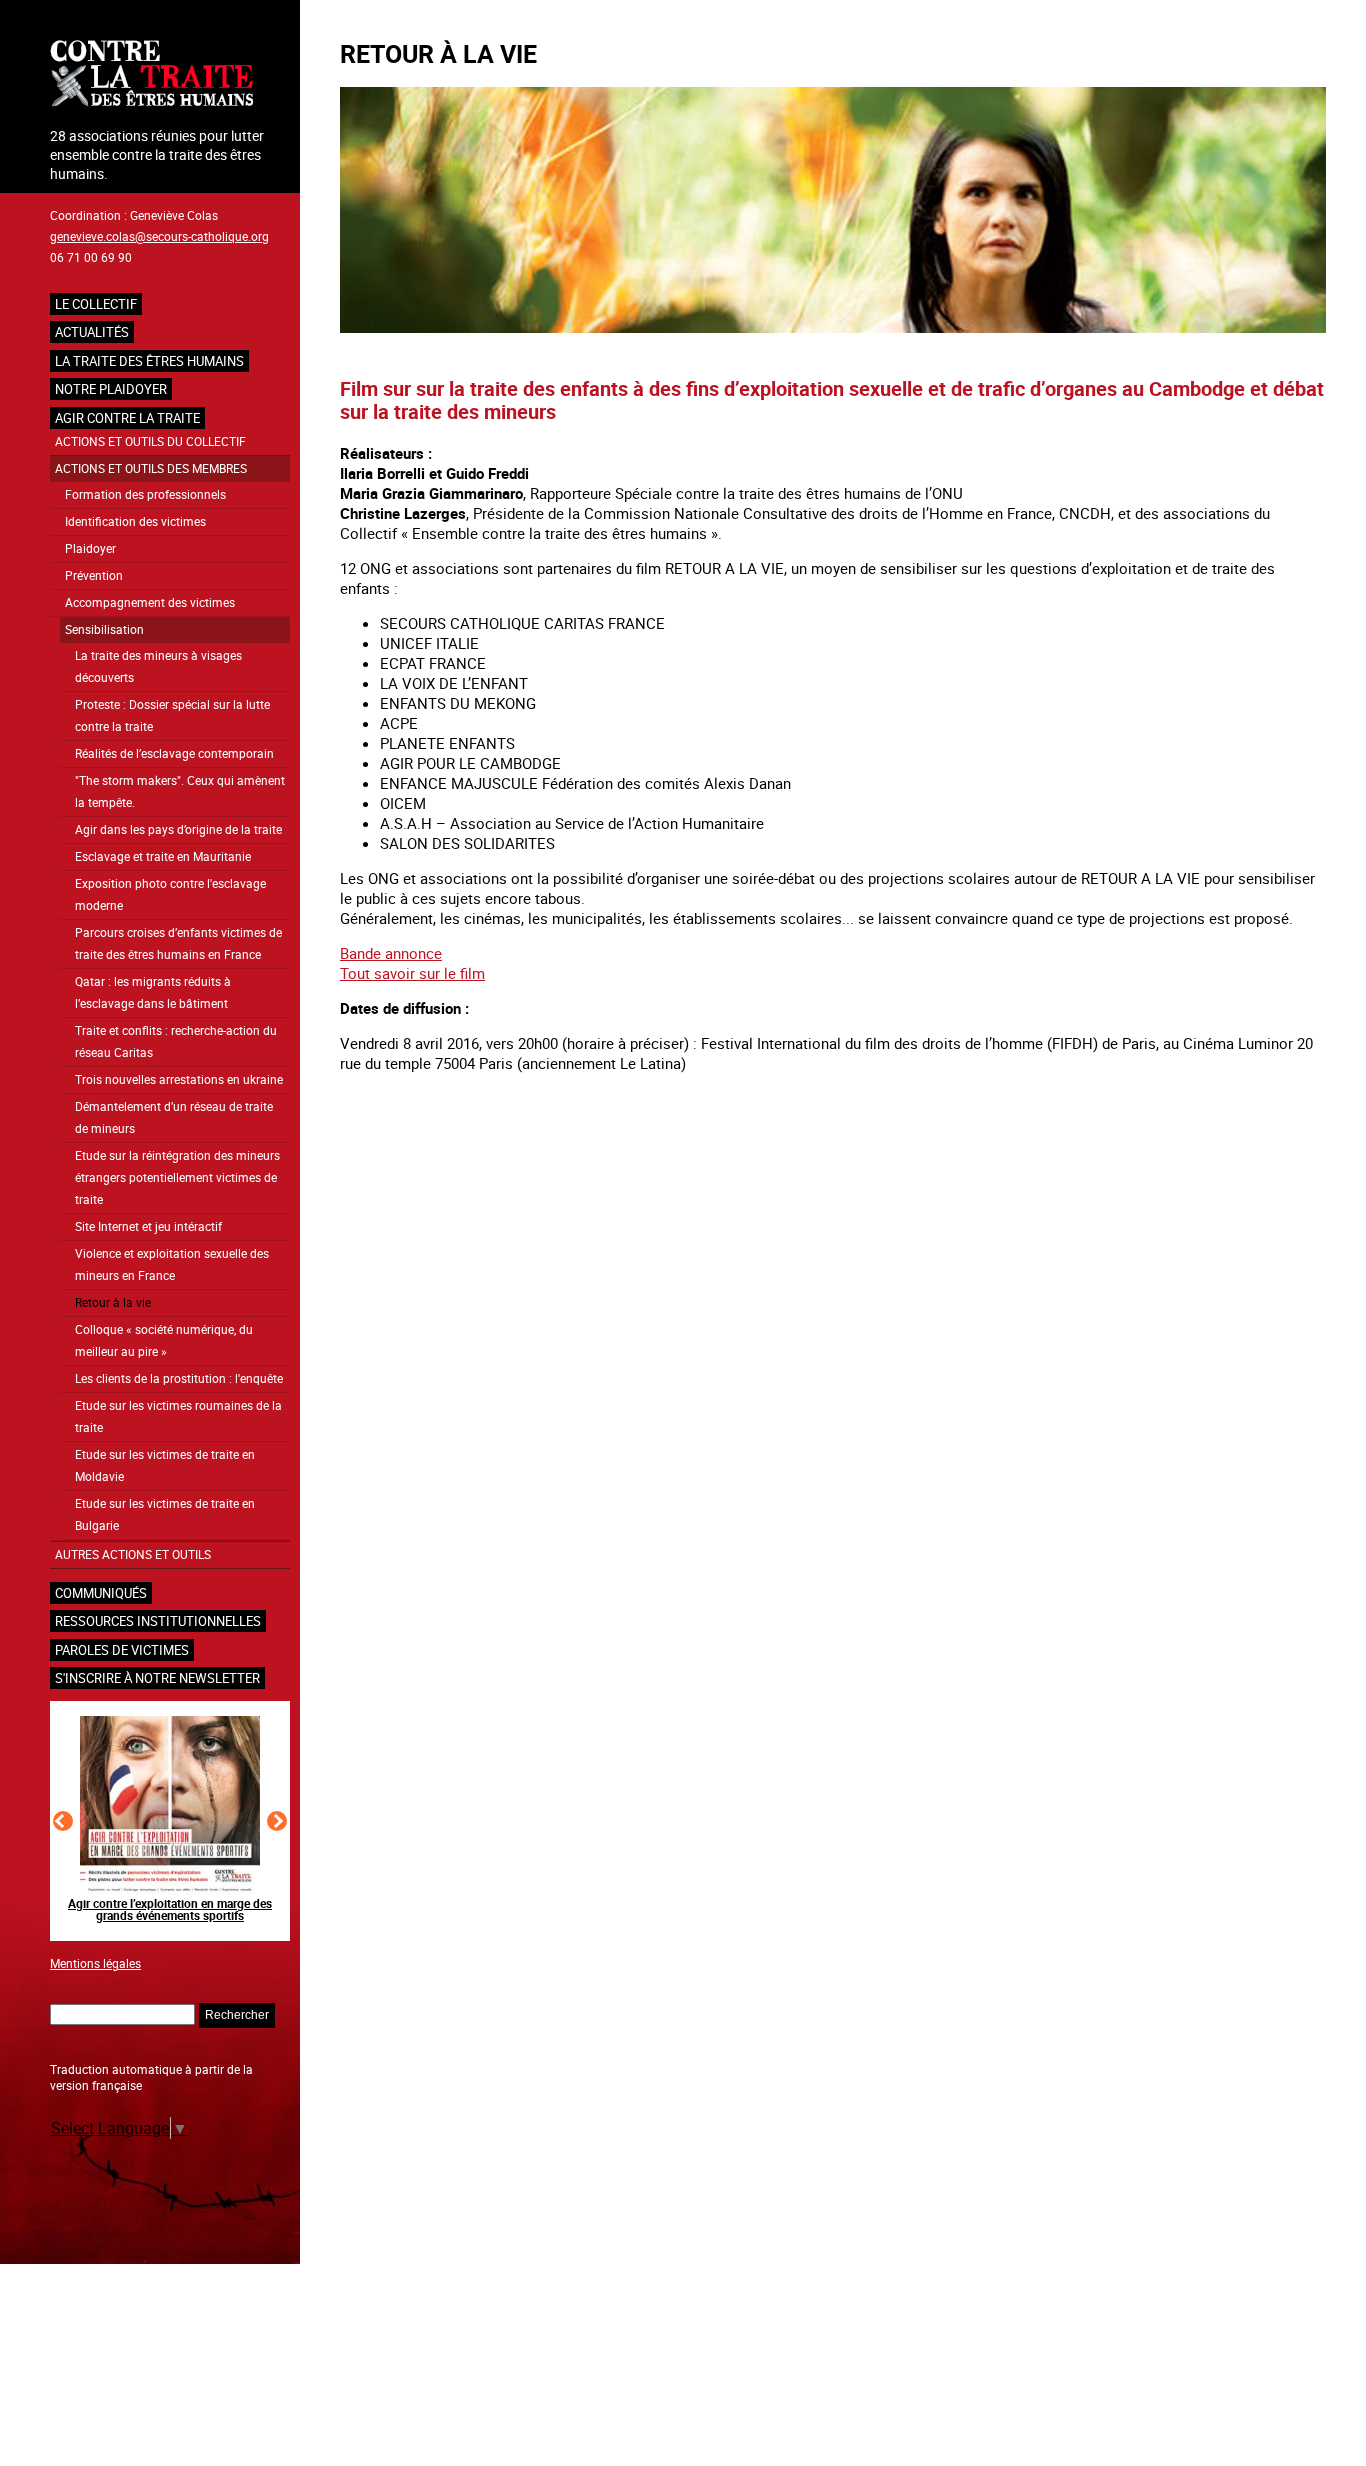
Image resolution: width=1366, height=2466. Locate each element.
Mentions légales (95, 1963)
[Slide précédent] (63, 1821)
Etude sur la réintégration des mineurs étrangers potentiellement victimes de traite (177, 1177)
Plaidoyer (90, 548)
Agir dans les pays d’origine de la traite (178, 829)
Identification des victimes (135, 521)
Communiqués (101, 1593)
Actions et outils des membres (151, 468)
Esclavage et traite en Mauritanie (163, 856)
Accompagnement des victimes (150, 602)
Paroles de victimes (122, 1650)
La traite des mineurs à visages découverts (158, 666)
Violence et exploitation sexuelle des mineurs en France (172, 1264)
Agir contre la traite (127, 418)
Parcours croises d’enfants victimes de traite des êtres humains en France (178, 943)
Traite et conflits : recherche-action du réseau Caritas (176, 1041)
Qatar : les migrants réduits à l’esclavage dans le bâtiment (153, 992)
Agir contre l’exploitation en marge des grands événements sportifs (170, 1909)
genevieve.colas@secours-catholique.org (159, 236)
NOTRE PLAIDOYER (111, 389)
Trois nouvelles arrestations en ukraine (179, 1079)
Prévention (94, 575)
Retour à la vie (113, 1302)
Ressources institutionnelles (158, 1621)
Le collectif (96, 304)
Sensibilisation (104, 629)
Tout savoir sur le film (412, 973)
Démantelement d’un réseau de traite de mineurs (174, 1117)
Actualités (92, 332)
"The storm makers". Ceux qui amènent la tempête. (180, 791)
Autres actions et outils (133, 1554)
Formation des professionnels (145, 494)
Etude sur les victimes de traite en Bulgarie (165, 1514)
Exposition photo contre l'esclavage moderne (170, 894)
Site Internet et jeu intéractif (148, 1226)
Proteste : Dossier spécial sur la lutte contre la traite (172, 715)
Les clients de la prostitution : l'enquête (179, 1378)
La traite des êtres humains (149, 361)
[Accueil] (170, 75)
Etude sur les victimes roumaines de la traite (178, 1416)
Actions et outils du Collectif (150, 441)
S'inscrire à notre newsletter (157, 1678)
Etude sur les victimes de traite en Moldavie (165, 1465)
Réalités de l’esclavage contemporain (174, 753)
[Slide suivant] (277, 1821)
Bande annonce (391, 953)
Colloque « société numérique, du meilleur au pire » (164, 1340)
